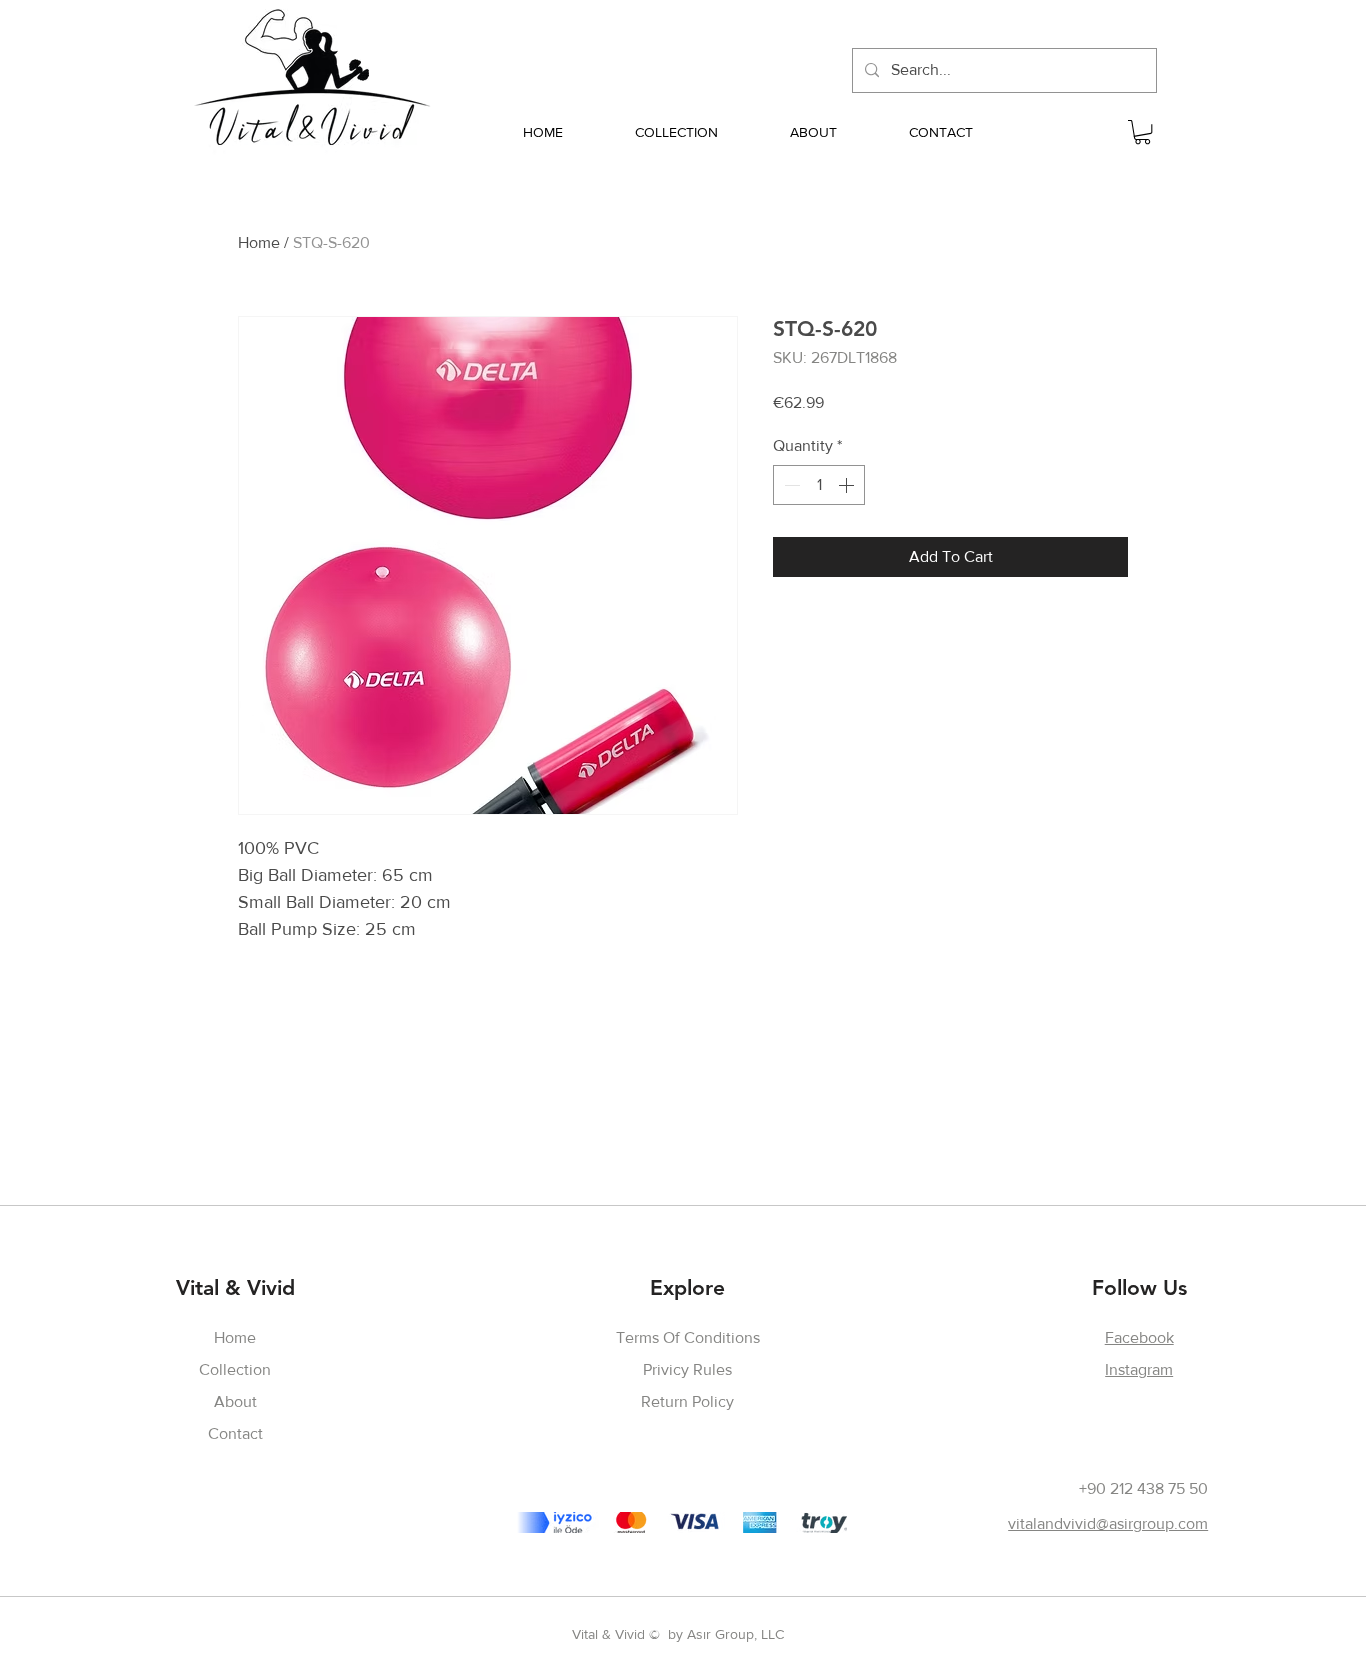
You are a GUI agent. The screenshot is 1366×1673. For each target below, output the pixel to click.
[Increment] (848, 485)
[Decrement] (790, 485)
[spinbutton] (819, 485)
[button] (1142, 132)
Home (259, 242)
